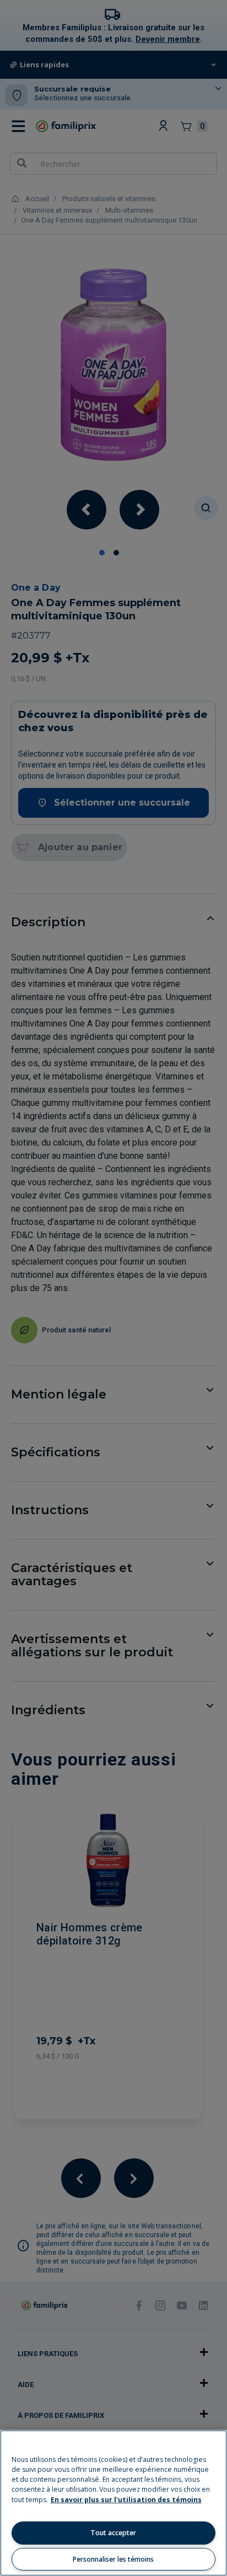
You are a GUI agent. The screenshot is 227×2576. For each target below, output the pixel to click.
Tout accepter (113, 2533)
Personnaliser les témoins (113, 2559)
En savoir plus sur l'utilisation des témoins (126, 2500)
